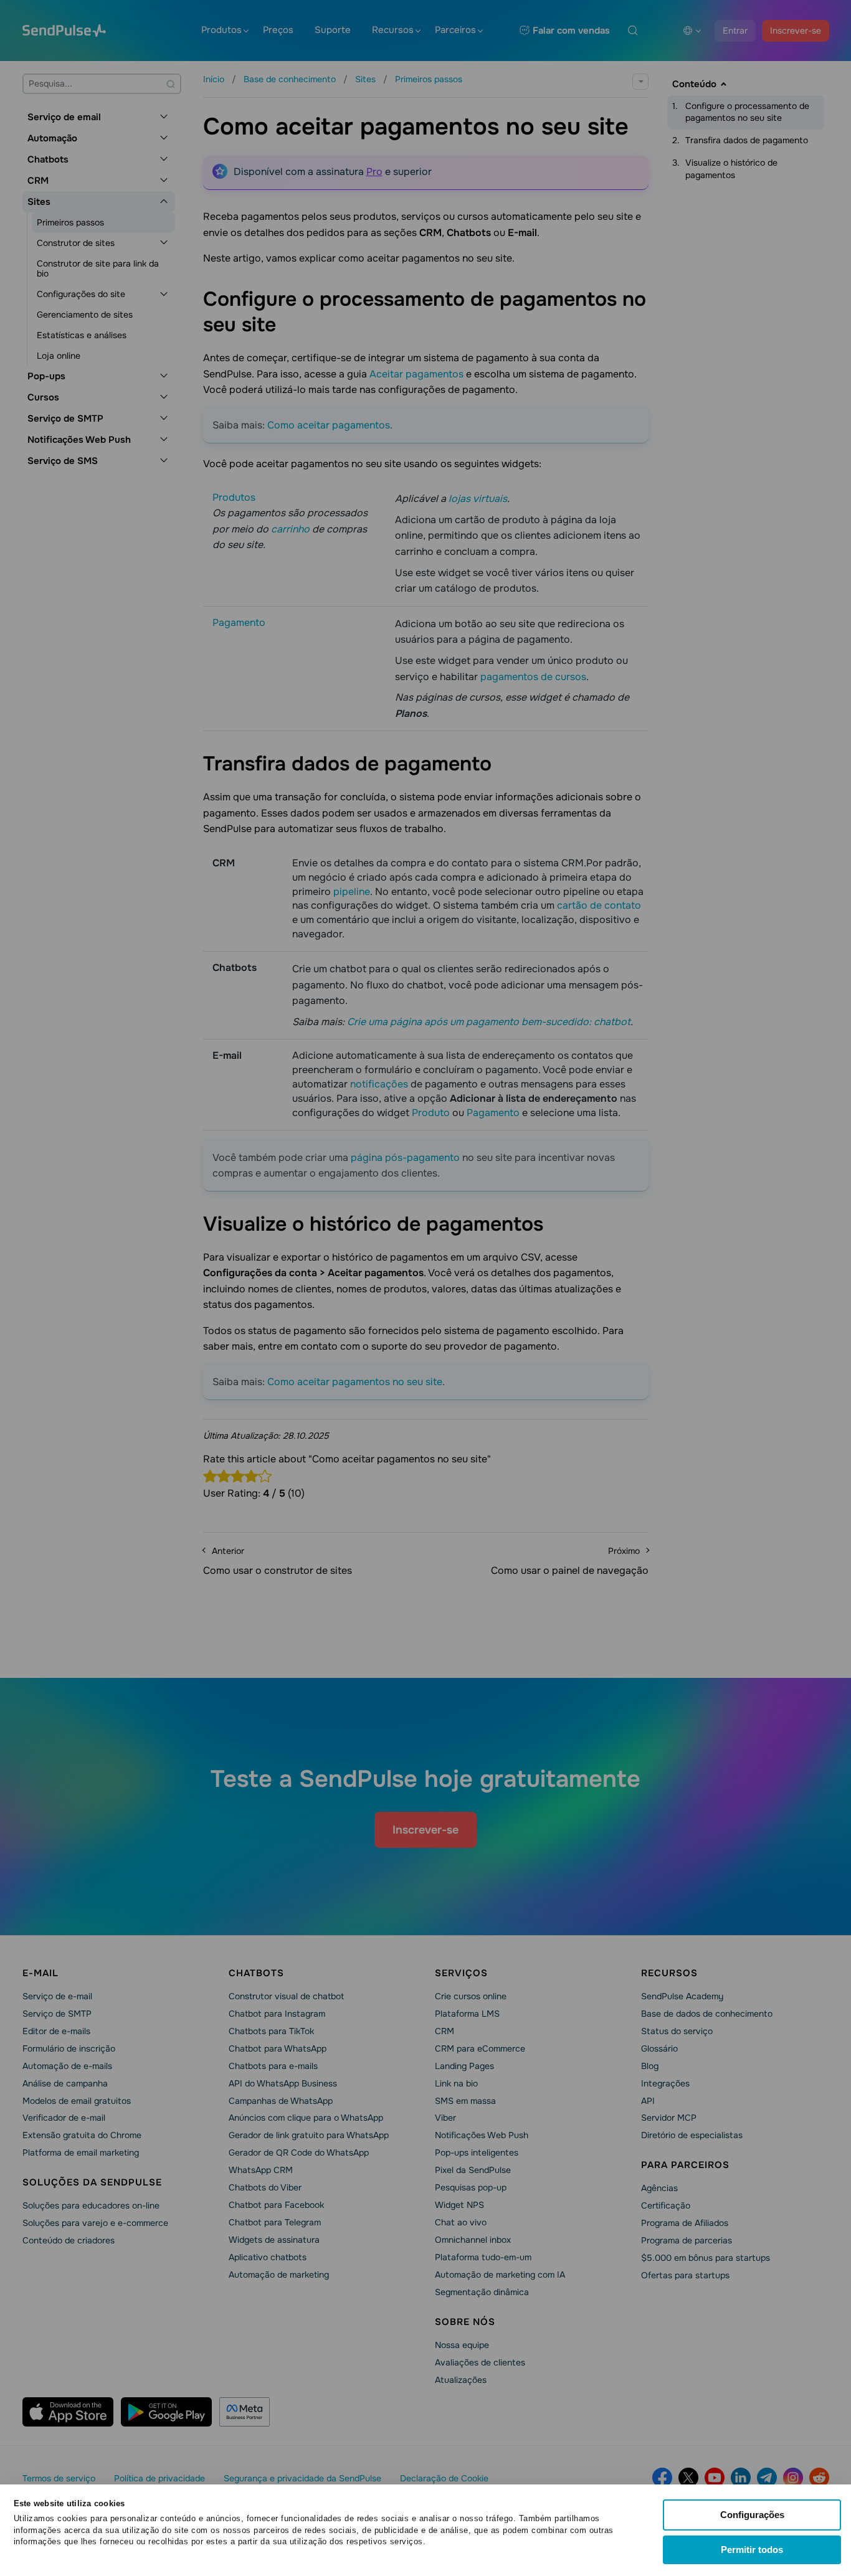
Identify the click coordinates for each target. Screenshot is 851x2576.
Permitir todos (752, 2550)
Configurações (752, 2515)
